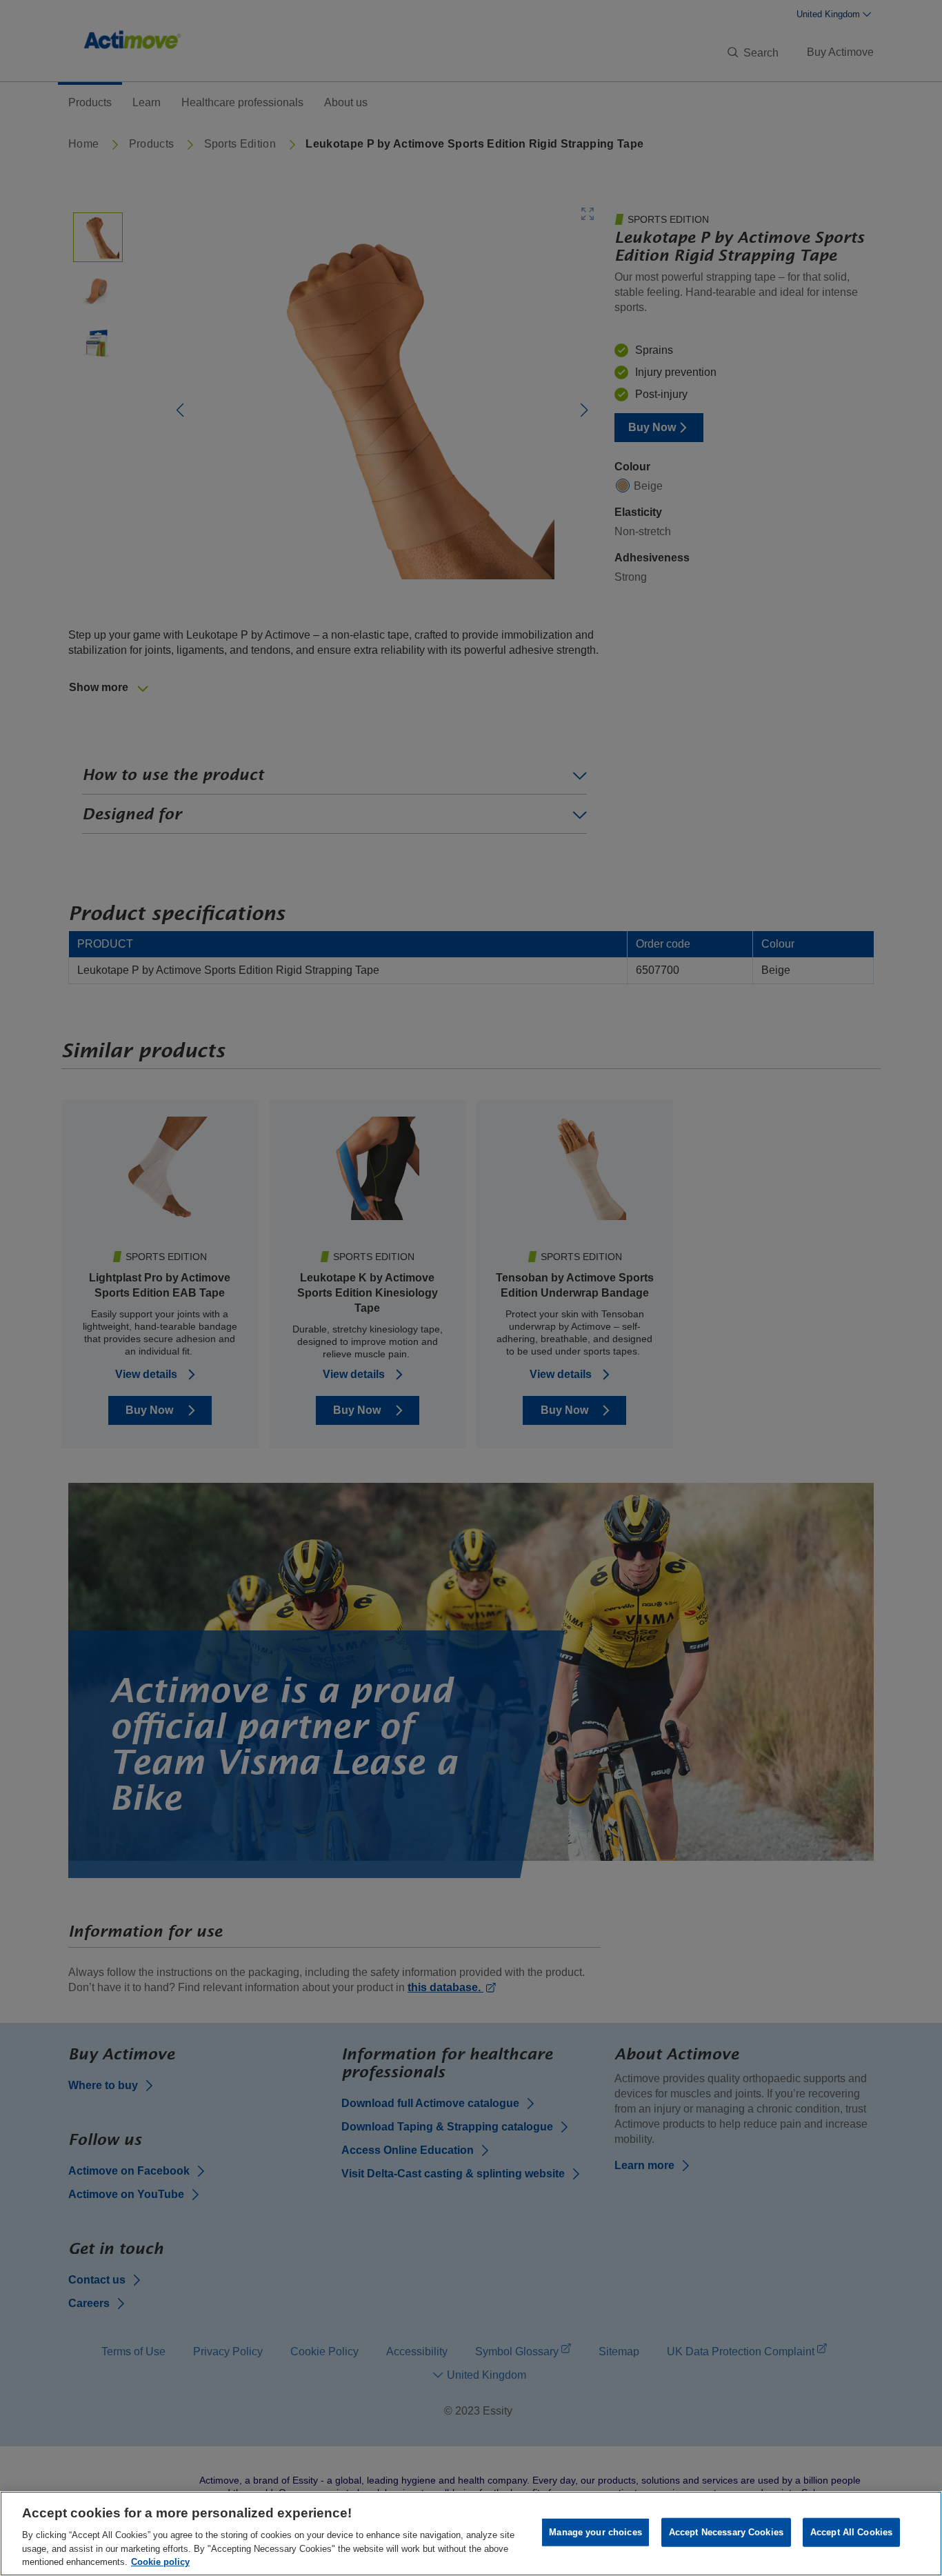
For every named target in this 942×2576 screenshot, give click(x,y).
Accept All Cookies (851, 2532)
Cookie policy (160, 2562)
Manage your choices (595, 2532)
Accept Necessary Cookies (726, 2532)
